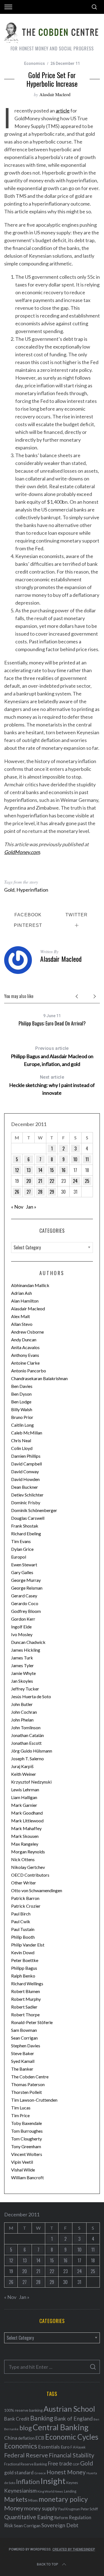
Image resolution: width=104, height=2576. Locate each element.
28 (40, 1192)
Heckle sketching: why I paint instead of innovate (52, 1085)
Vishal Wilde (23, 2170)
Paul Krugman (69, 2509)
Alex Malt (21, 1316)
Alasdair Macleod (55, 94)
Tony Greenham (26, 2146)
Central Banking (61, 2427)
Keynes (72, 2483)
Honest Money (66, 2472)
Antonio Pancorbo (29, 1371)
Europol (19, 1557)
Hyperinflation (32, 890)
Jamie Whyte (23, 1673)
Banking (42, 2418)
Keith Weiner (24, 1774)
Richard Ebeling (26, 1533)
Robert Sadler (24, 2007)
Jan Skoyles (22, 1681)
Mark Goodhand (27, 1813)
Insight (53, 2481)
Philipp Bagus (24, 1968)
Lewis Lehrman (25, 1790)
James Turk (22, 1658)
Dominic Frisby (26, 1502)
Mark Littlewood (27, 1821)
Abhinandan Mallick (30, 1285)
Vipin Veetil (22, 2162)
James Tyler (22, 1665)
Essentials (49, 2447)
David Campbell (26, 1464)
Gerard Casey (24, 1596)
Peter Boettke (25, 1960)
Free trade (60, 2463)
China (11, 2438)
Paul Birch (21, 1914)
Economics (35, 63)
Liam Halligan (24, 1797)
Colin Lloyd (22, 1448)
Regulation (80, 2518)
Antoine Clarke (25, 1363)
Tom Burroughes (27, 2131)
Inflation (28, 2482)
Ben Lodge (21, 1402)
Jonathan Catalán (27, 1735)
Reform (61, 2518)
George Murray (26, 1580)
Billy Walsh (22, 1409)
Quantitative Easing (29, 2517)
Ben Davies (22, 1386)
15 (52, 1170)
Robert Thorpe (25, 2015)
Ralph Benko (23, 1976)
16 (64, 1170)
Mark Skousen (25, 1836)
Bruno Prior (22, 1417)
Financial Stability (72, 2455)
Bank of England (73, 2418)
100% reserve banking (23, 2410)
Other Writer (24, 1883)
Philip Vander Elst (28, 1945)
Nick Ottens (23, 1859)
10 (75, 1159)
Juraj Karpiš (22, 1766)
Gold (9, 890)
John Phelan (22, 1720)
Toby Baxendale (26, 2123)
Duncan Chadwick (28, 1642)
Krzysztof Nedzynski (31, 1782)
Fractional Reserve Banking (26, 2464)
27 (29, 1192)
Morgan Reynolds (28, 1852)
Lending (70, 2491)
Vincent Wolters (27, 2154)
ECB (40, 2438)
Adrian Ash (21, 1293)
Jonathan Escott (26, 1743)
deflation (26, 2438)
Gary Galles (22, 1572)
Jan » (31, 1207)
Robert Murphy (26, 1999)
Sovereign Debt (60, 2525)
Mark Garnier (24, 1805)
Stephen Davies (26, 2046)
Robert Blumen (26, 1991)
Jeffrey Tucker (25, 1689)
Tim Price (20, 2115)
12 (17, 1170)
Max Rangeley (25, 1844)
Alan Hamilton (25, 1301)
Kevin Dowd (23, 1952)
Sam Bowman (24, 2030)
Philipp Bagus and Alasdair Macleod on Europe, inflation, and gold (52, 1056)
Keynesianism (20, 2491)
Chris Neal (21, 1440)
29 (52, 1192)
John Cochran (24, 1712)
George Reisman (27, 1588)
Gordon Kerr (23, 1619)
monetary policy (63, 2499)
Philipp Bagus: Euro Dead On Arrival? (52, 1023)
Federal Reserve (26, 2455)
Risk (9, 2525)
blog (26, 2428)
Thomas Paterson (28, 2084)
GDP (76, 2464)
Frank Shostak (25, 1526)
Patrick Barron (25, 1898)
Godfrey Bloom (26, 1611)
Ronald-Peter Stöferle (32, 2022)
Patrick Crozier (26, 1906)
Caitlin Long (22, 1425)
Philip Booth (23, 1937)
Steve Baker (23, 2053)
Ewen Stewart (24, 1565)
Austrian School (69, 2409)
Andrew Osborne (27, 1332)
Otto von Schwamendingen (37, 1890)
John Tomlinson (26, 1727)
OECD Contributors (30, 1875)
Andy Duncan (24, 1340)
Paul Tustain (23, 1929)
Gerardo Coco (25, 1603)
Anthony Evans (25, 1355)
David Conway (25, 1471)
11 (87, 1159)
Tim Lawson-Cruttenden (34, 2100)
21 (40, 1181)
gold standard (19, 2473)
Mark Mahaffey (26, 1828)
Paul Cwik (21, 1921)
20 (29, 1181)
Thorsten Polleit (26, 2092)
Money (14, 2508)
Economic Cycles (72, 2437)
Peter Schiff (89, 2509)
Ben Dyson (21, 1394)
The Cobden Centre (30, 2077)
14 (40, 1170)
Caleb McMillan (27, 1433)
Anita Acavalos (25, 1347)
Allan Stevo (22, 1324)
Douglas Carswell (28, 1518)
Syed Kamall (23, 2061)
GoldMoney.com (22, 852)
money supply (41, 2508)
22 (52, 1181)
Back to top (48, 2564)
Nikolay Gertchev (28, 1867)
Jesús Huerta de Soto (31, 1696)
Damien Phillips (26, 1456)
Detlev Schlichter (27, 1495)
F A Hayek (78, 2447)
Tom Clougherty (26, 2139)
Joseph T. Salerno (27, 1758)
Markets (16, 2499)
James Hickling (26, 1650)
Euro (65, 2447)
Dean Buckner (25, 1487)
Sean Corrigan (24, 2038)
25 (87, 1181)
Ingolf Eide (21, 1627)
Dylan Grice (22, 1549)
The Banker (22, 2069)
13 (29, 1170)
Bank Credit (17, 2419)
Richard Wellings (27, 1983)
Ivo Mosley (22, 1634)
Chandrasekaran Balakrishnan (39, 1378)
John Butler (22, 1704)
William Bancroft (27, 2177)
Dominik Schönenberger (34, 1510)
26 (17, 1192)
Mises (33, 2500)
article (63, 111)
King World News (50, 2491)
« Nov (17, 1207)
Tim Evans (21, 1541)
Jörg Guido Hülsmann (32, 1751)
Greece (40, 2473)
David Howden (25, 1479)
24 (75, 1181)
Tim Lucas (21, 2108)
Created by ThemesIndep (74, 2549)
